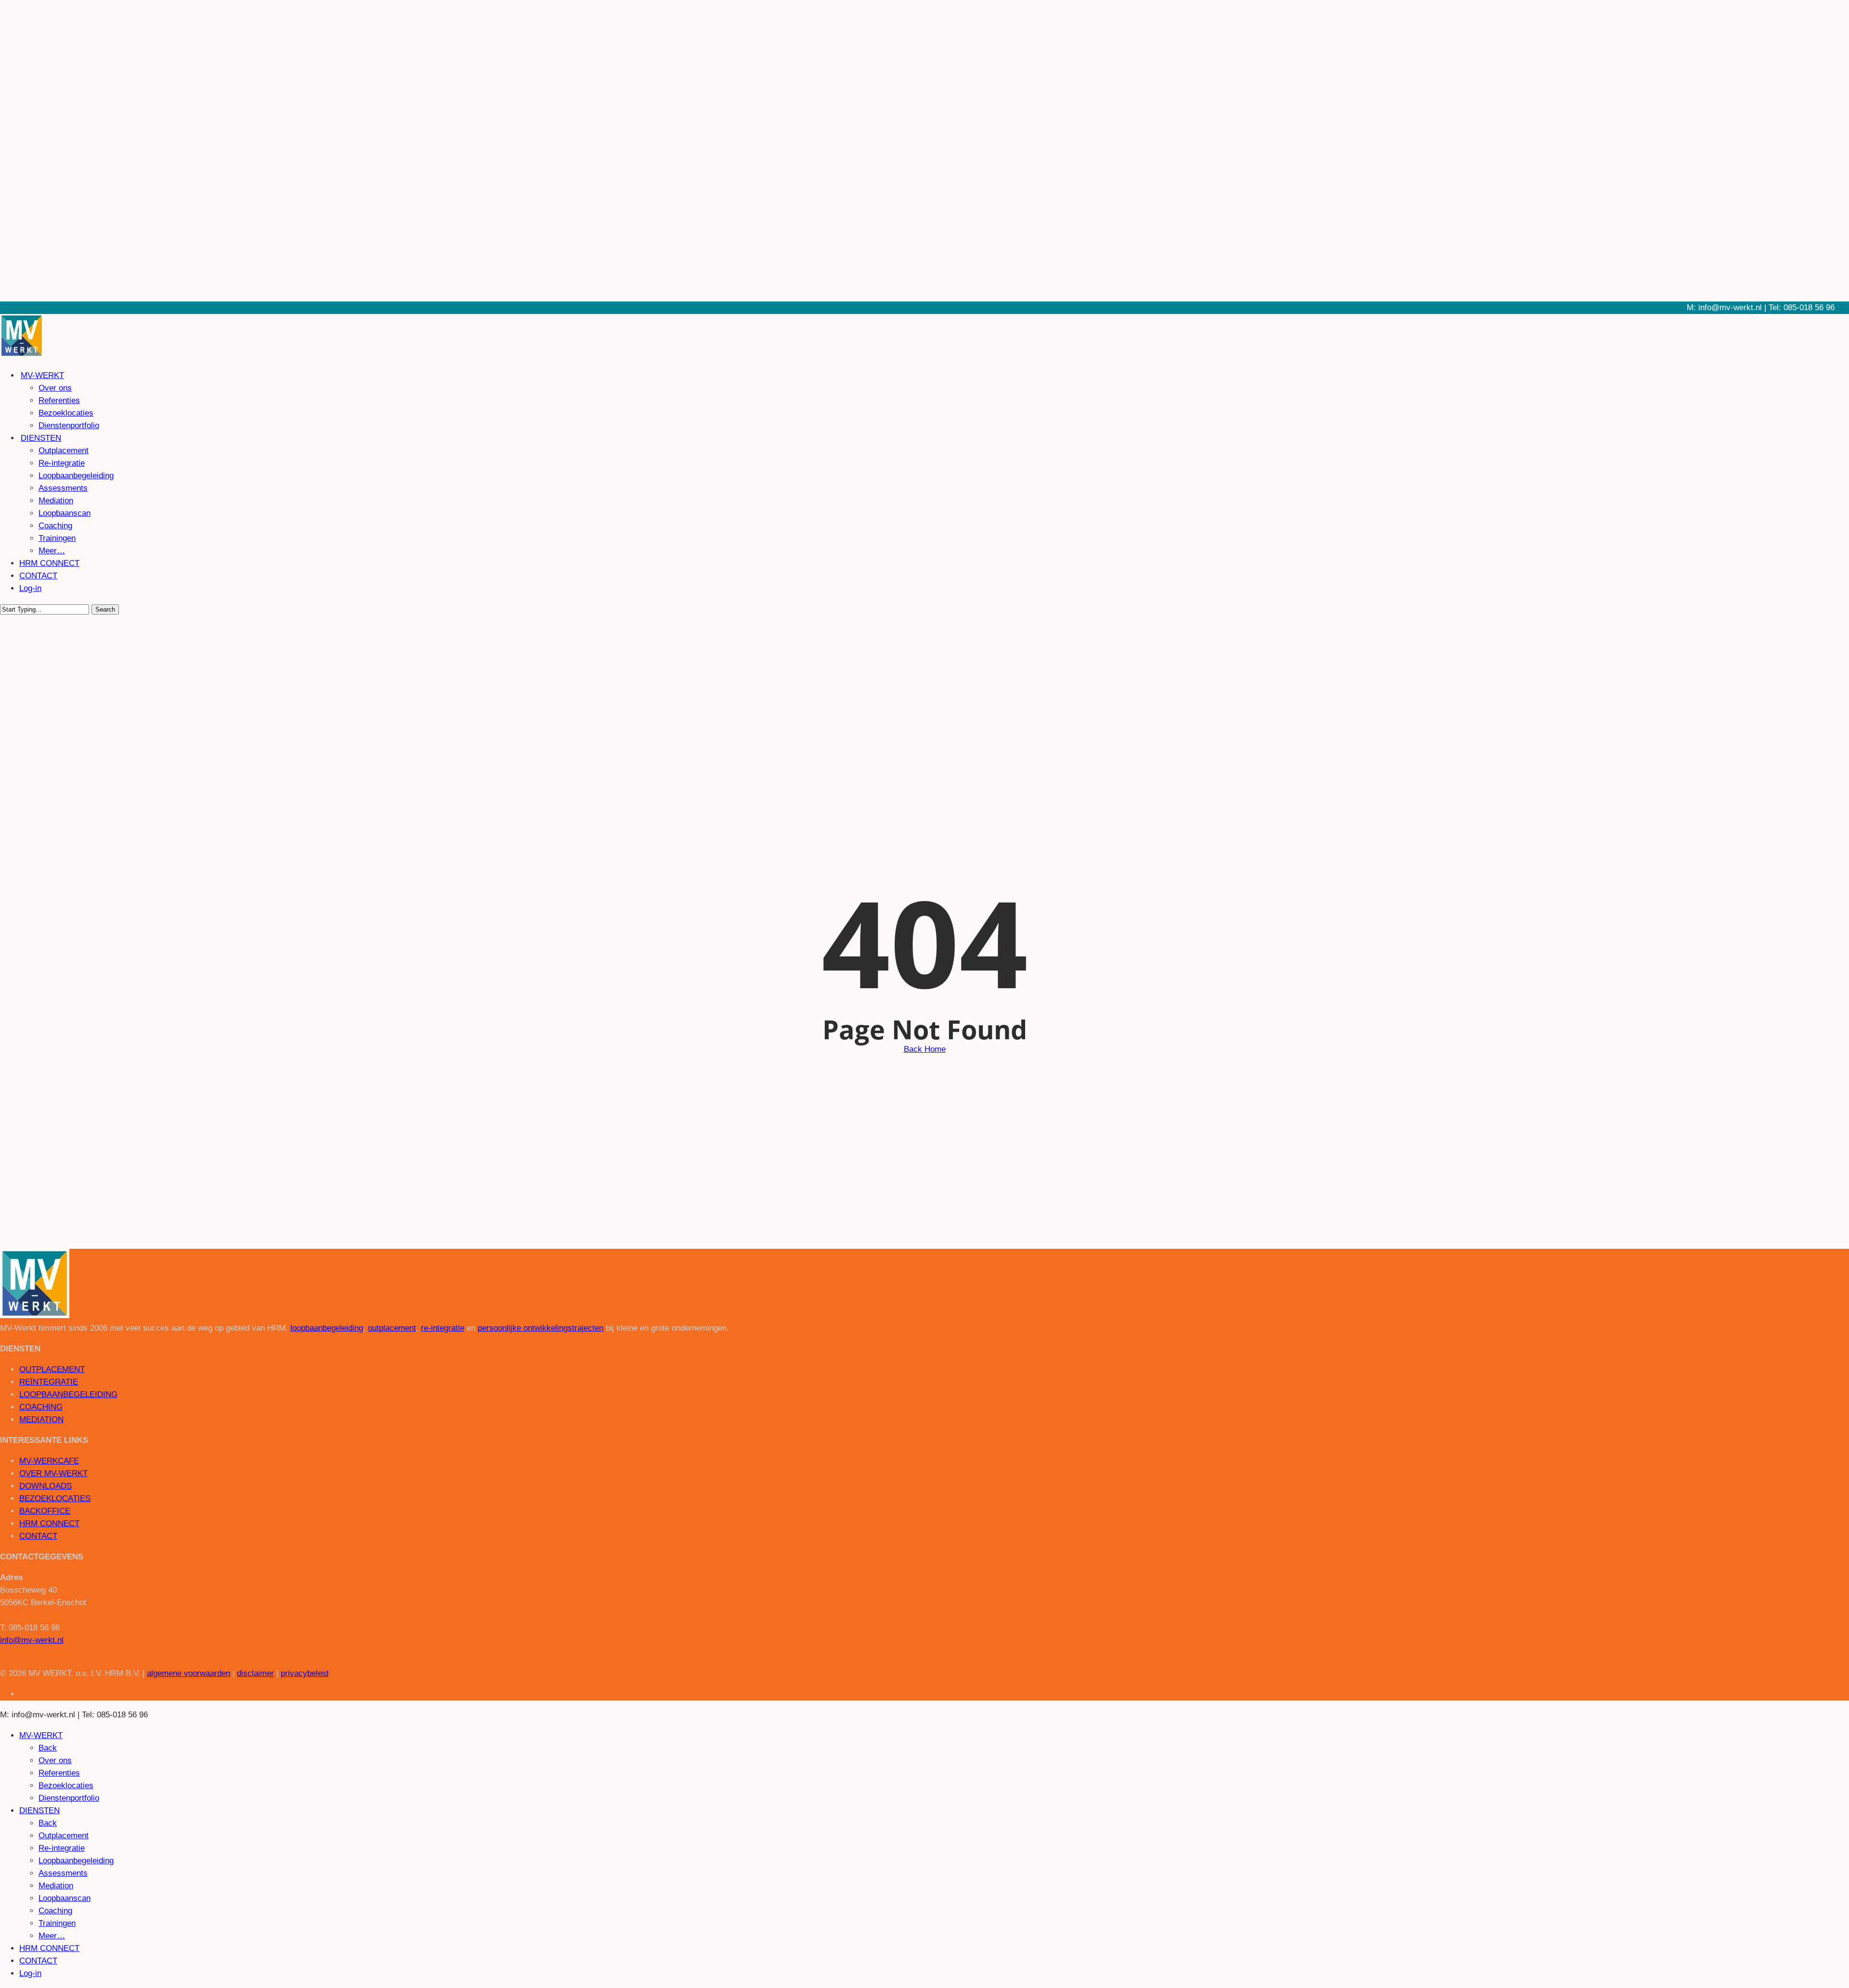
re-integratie (443, 1328)
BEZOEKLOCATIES (55, 1498)
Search (105, 609)
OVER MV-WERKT (53, 1473)
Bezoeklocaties (66, 1785)
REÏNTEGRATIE (49, 1382)
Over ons (55, 1760)
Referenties (59, 1773)
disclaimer (255, 1673)
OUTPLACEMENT (52, 1369)
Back (48, 1748)
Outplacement (64, 1836)
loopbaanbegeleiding (327, 1328)
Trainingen (57, 1923)
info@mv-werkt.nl (32, 1640)
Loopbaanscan (65, 1898)
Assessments (63, 1873)
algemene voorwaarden (189, 1673)
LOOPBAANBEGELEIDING (68, 1394)
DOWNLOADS (46, 1486)
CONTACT (38, 1536)
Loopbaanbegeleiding (76, 1861)
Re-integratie (62, 1848)
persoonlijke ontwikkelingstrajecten (540, 1328)
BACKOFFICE (45, 1511)
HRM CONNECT (49, 1524)
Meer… (52, 1936)
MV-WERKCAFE (49, 1461)
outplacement (392, 1328)
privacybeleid (305, 1673)
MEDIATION (41, 1419)
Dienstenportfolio (69, 1798)
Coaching (55, 1911)
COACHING (41, 1407)
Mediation (56, 1886)
